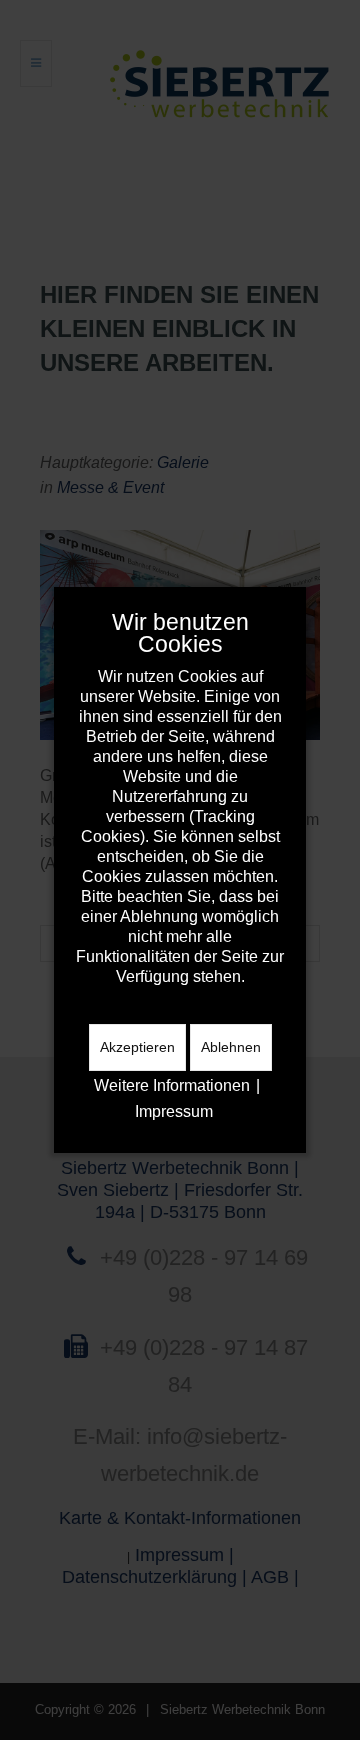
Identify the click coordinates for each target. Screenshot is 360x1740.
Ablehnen (231, 1047)
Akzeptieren (137, 1047)
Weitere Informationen (172, 1085)
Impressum (174, 1111)
